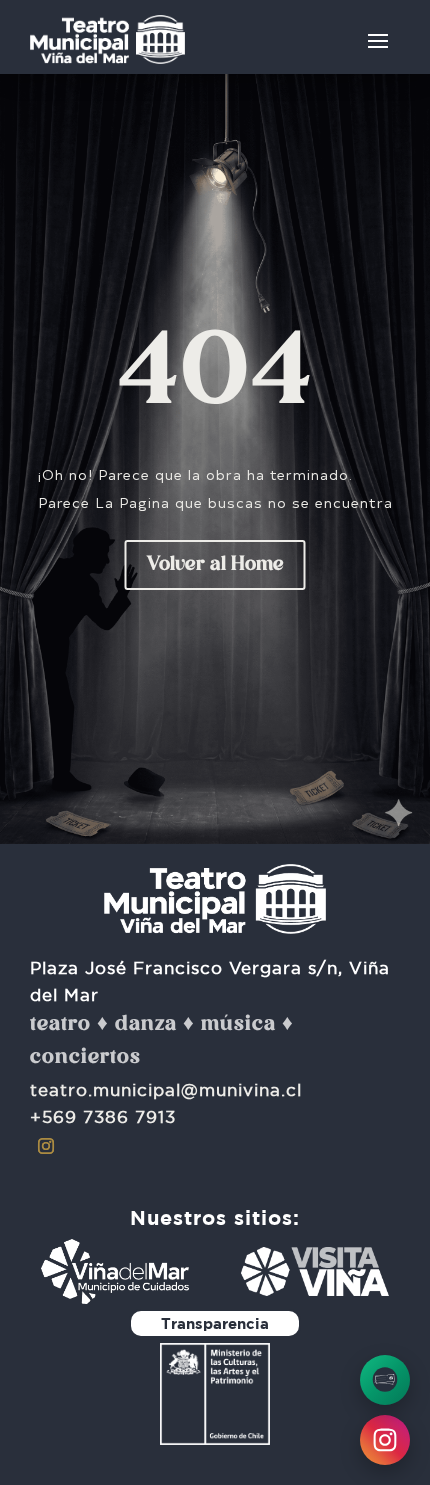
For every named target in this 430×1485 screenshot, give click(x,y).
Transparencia (215, 1323)
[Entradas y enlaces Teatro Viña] (385, 1380)
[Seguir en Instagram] (46, 1146)
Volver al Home (215, 565)
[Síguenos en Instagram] (385, 1440)
